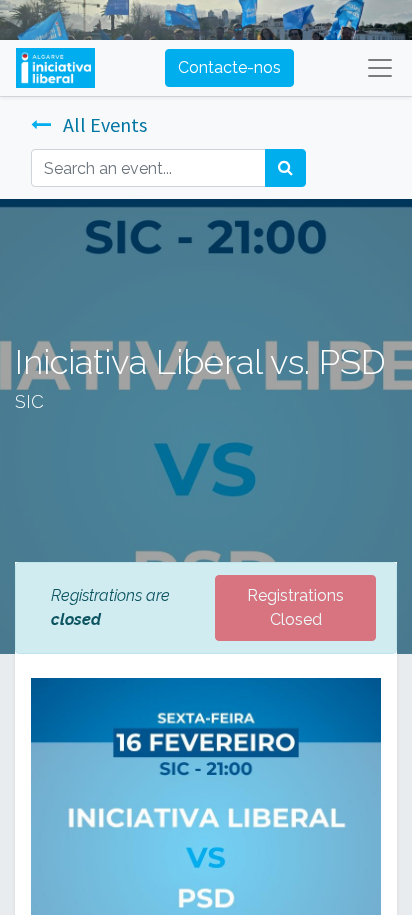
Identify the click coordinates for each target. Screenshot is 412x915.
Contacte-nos (229, 67)
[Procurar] (285, 168)
